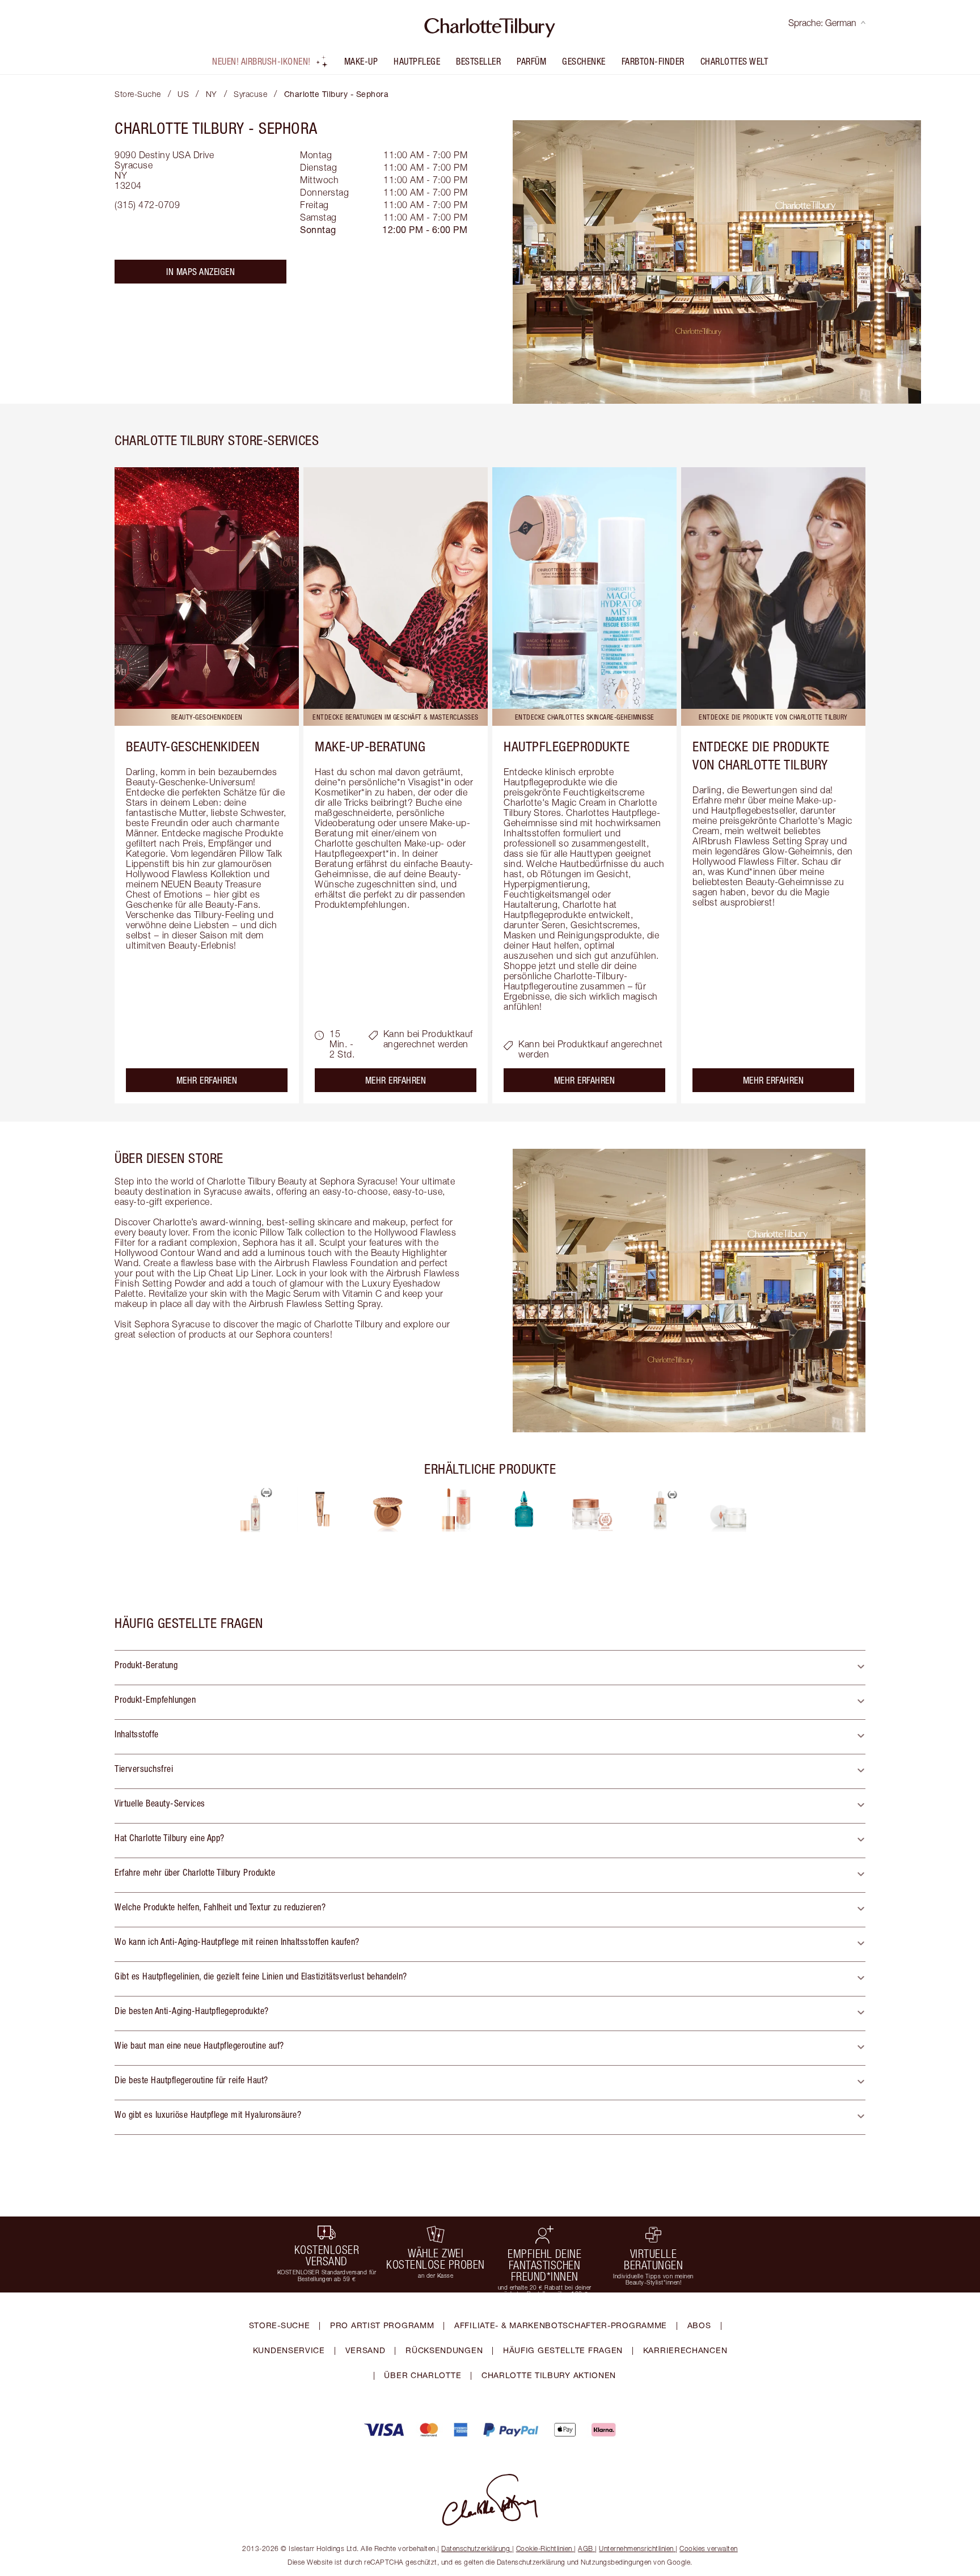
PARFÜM (531, 61)
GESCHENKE (584, 61)
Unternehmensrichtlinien (636, 2548)
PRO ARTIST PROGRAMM (382, 2325)
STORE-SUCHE (280, 2325)
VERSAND (366, 2350)
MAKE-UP (361, 61)
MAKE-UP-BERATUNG (370, 746)
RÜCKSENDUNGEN (444, 2350)
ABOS (699, 2325)
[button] (490, 1668)
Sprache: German (822, 23)
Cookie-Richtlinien (544, 2548)
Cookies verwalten (709, 2548)
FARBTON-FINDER (653, 61)
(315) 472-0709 (147, 205)
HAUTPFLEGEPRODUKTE (567, 746)
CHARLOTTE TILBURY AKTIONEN (549, 2375)
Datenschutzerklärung (476, 2548)
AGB (586, 2548)
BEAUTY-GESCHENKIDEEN (193, 746)
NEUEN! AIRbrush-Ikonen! (261, 61)
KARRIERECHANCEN (685, 2350)
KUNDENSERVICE (289, 2350)
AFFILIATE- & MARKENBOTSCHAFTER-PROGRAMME (561, 2325)
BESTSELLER (478, 61)
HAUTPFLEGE (417, 61)
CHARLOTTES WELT (734, 61)
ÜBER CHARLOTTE (423, 2375)
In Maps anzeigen (200, 272)
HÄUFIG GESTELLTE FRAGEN (563, 2350)
